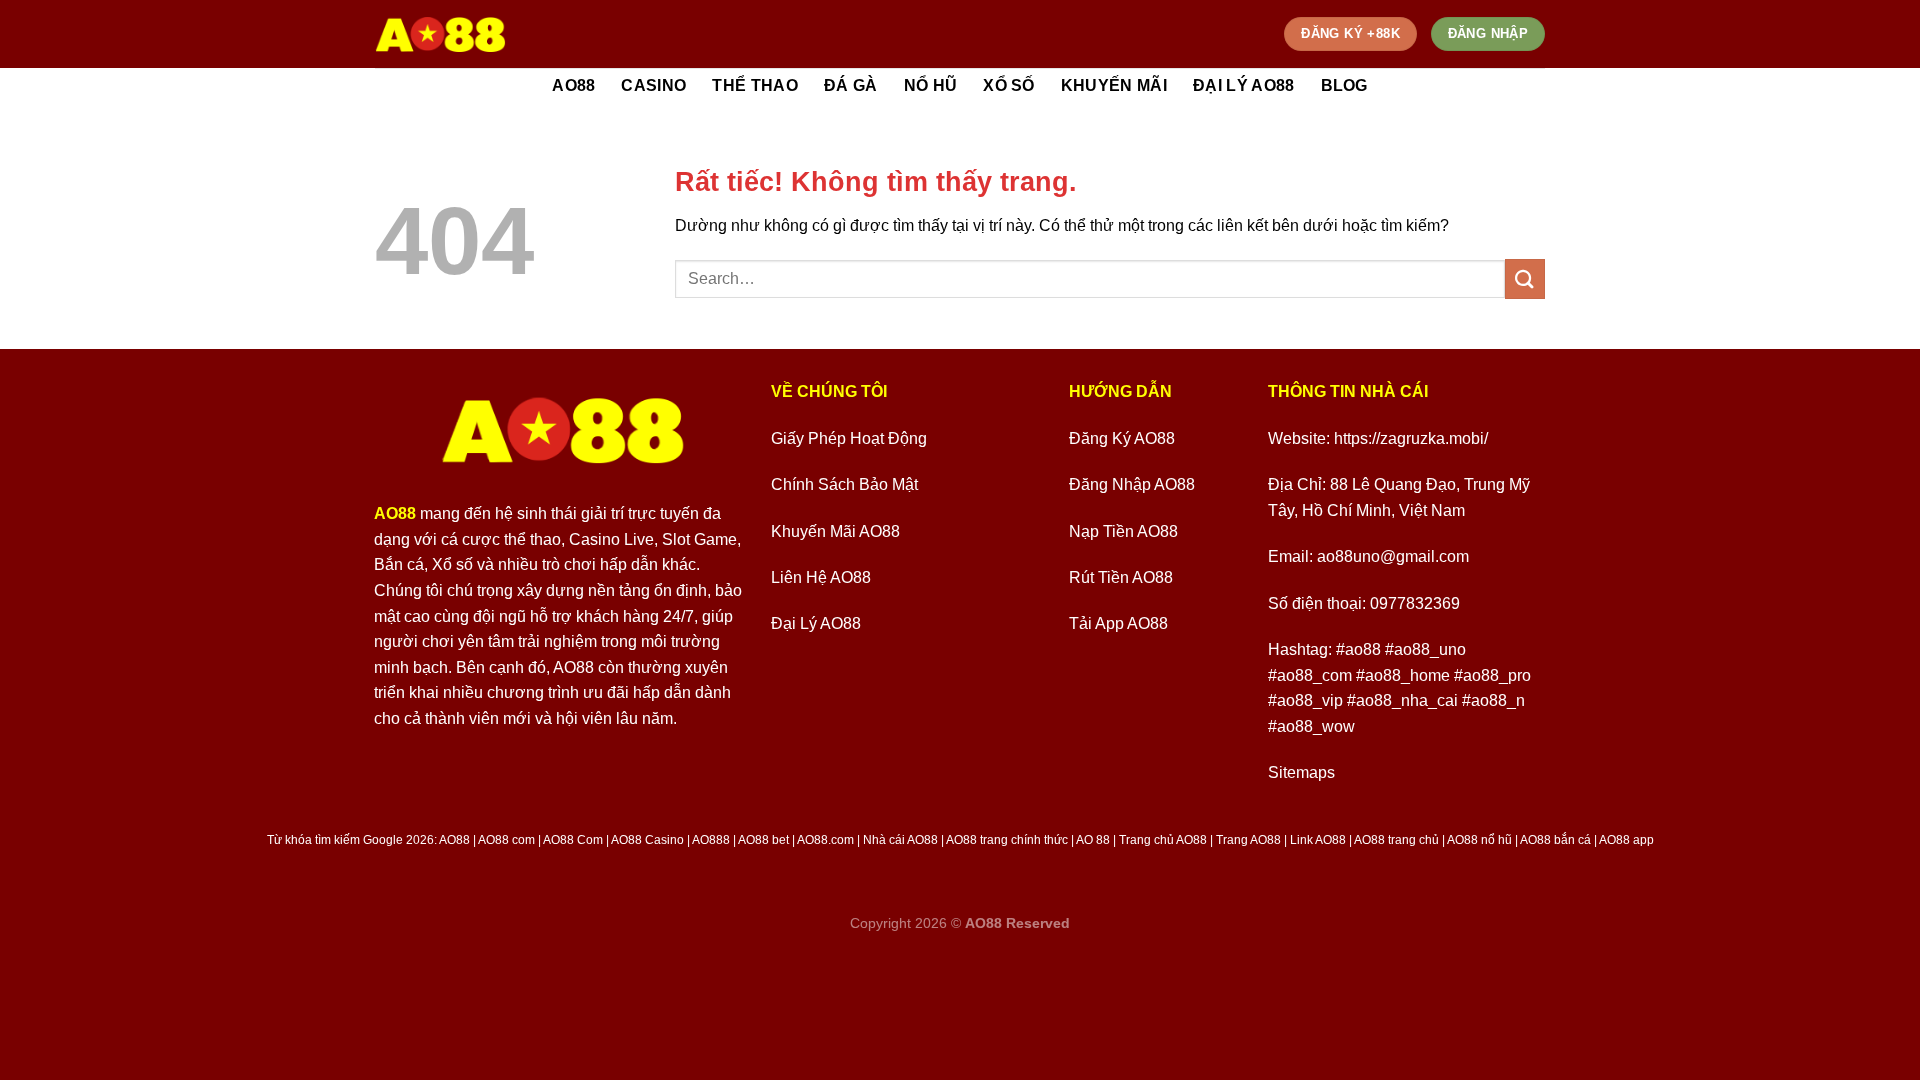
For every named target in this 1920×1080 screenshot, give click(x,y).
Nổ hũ (931, 85)
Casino (653, 85)
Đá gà (851, 85)
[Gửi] (1525, 278)
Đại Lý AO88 (1244, 85)
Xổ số (1009, 85)
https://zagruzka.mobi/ (1411, 438)
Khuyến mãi (1114, 85)
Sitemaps (1301, 772)
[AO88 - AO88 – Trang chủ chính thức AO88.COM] (440, 34)
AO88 (573, 85)
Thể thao (755, 85)
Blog (1344, 85)
